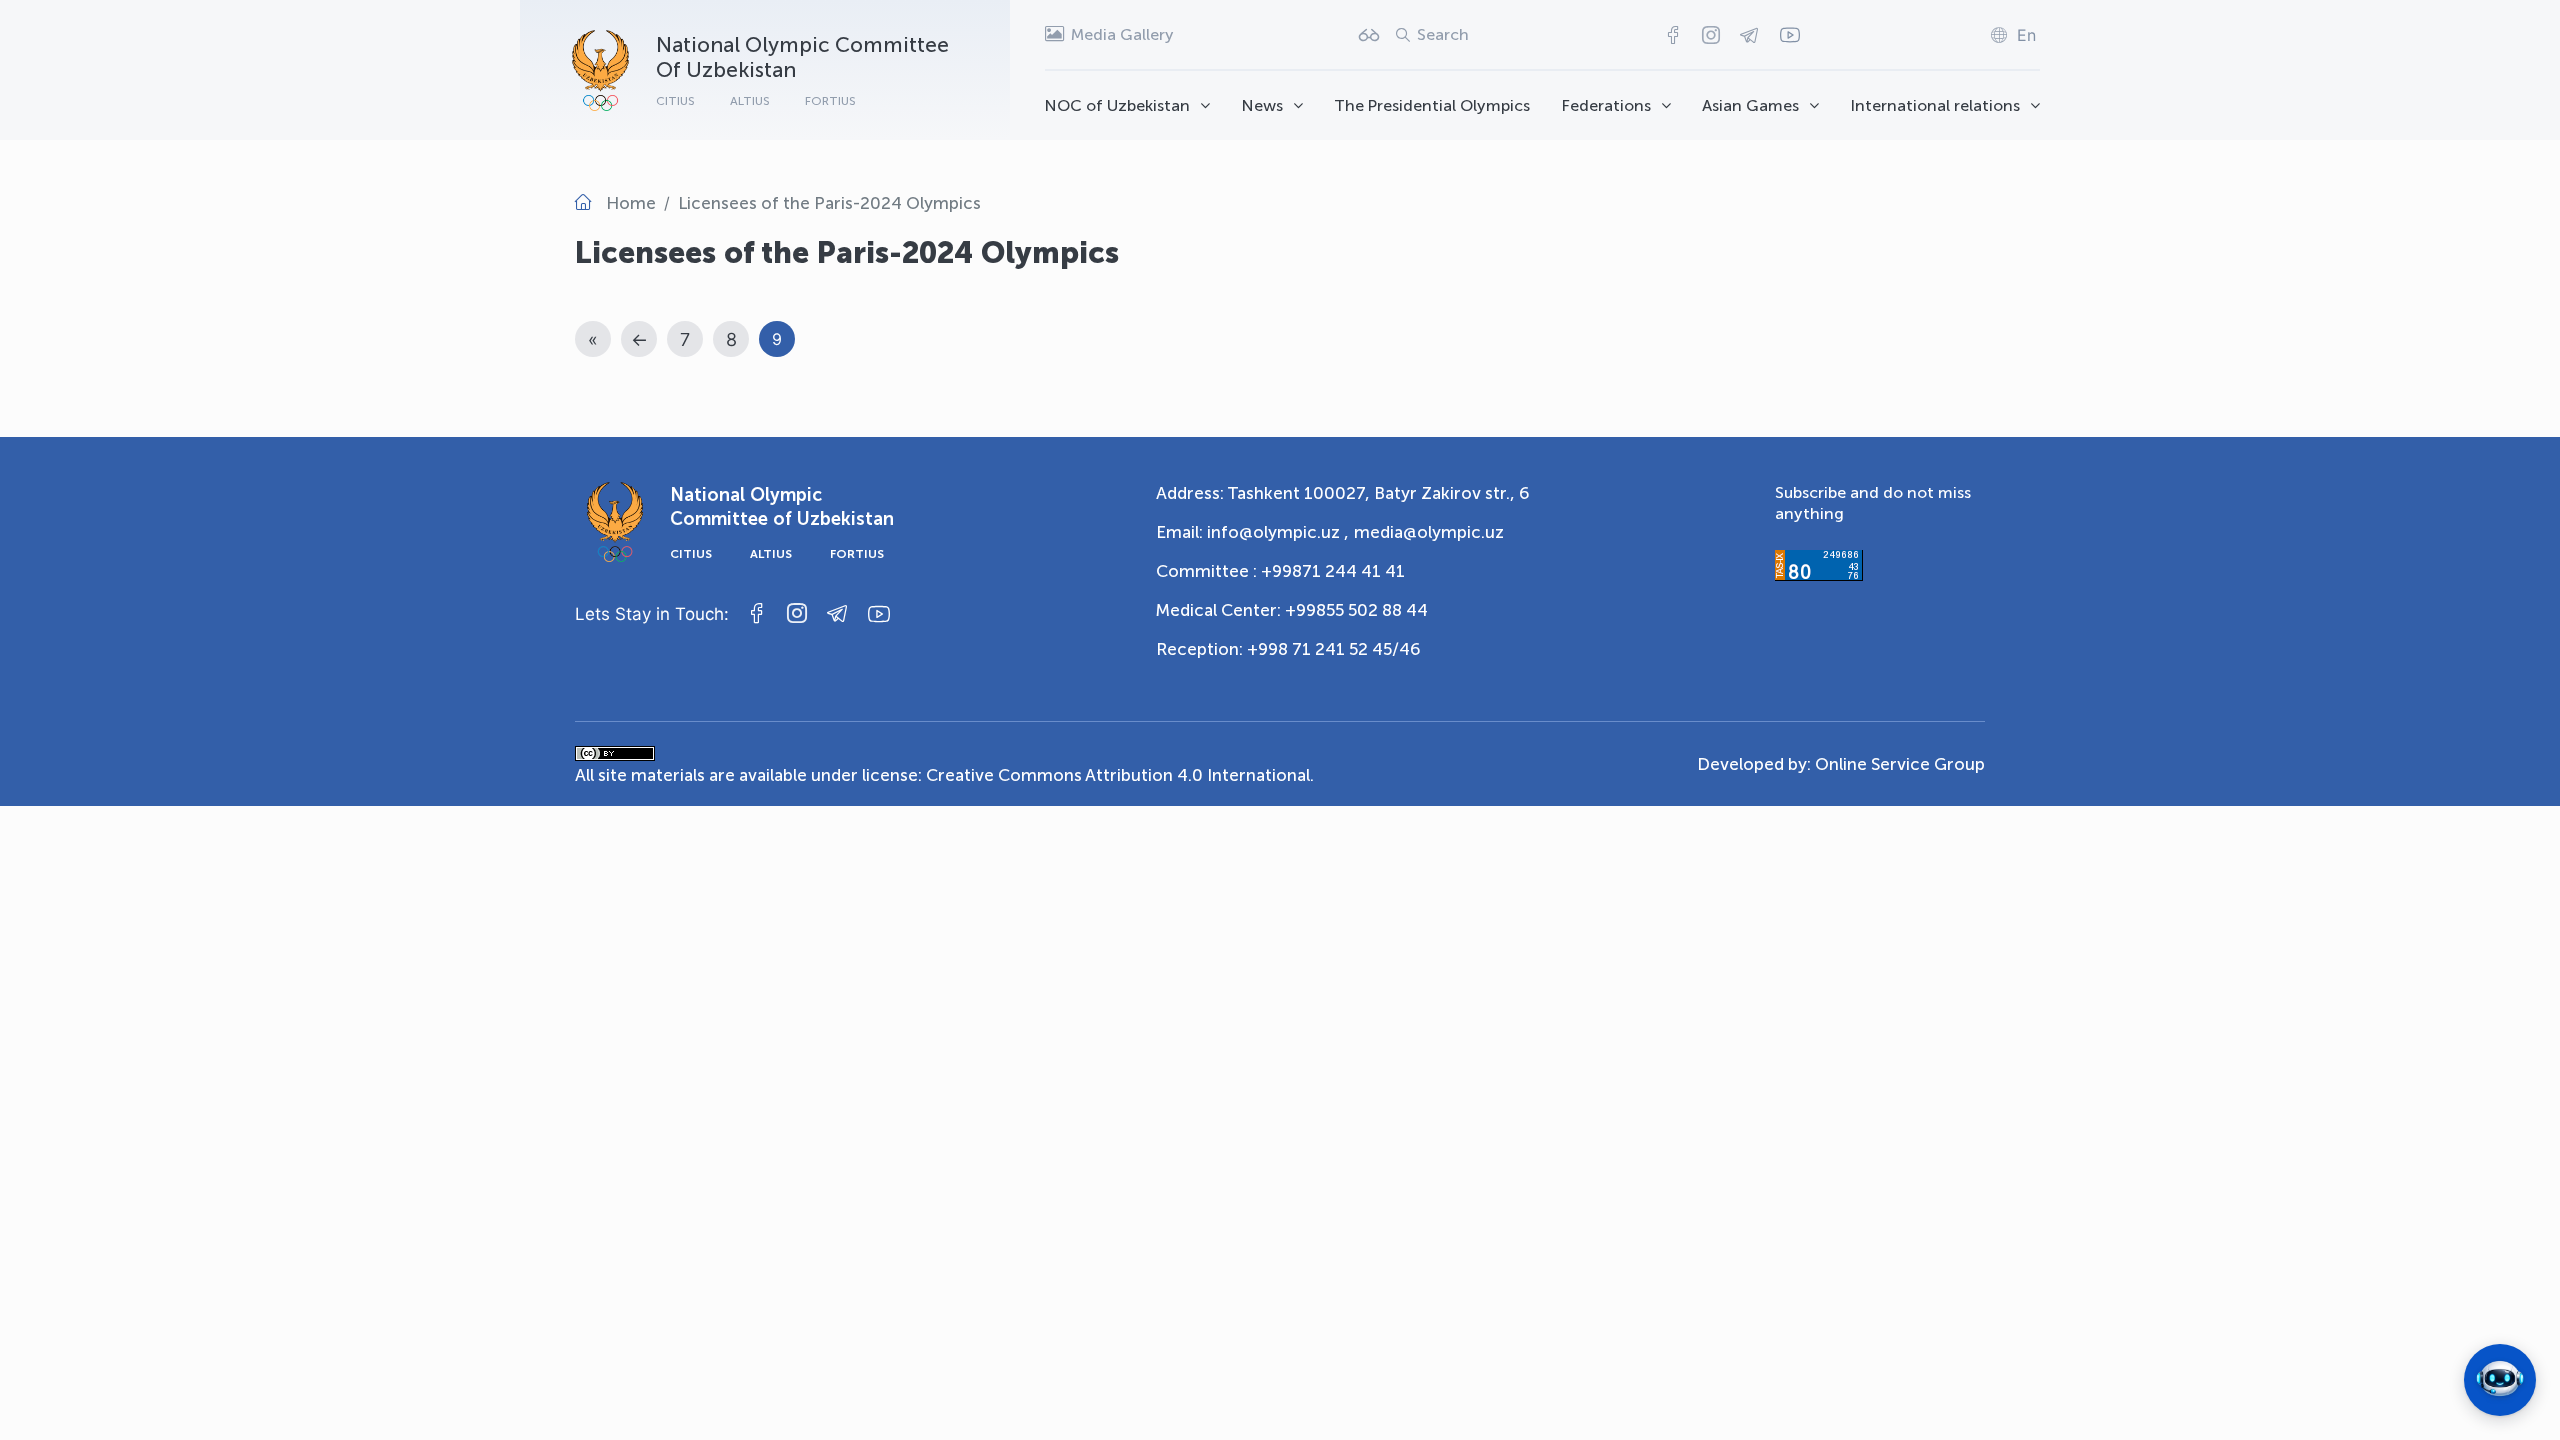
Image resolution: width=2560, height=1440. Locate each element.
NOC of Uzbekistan (1117, 105)
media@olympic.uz (1429, 532)
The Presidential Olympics (1432, 105)
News (1262, 105)
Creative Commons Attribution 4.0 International (1118, 775)
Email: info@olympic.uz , (1252, 532)
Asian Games (1750, 105)
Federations (1606, 105)
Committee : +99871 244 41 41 (1280, 571)
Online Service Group (1900, 764)
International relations (1935, 105)
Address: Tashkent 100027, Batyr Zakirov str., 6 (1343, 493)
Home (631, 203)
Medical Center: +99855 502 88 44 (1292, 610)
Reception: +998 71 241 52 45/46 (1288, 649)
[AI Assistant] (2500, 1380)
